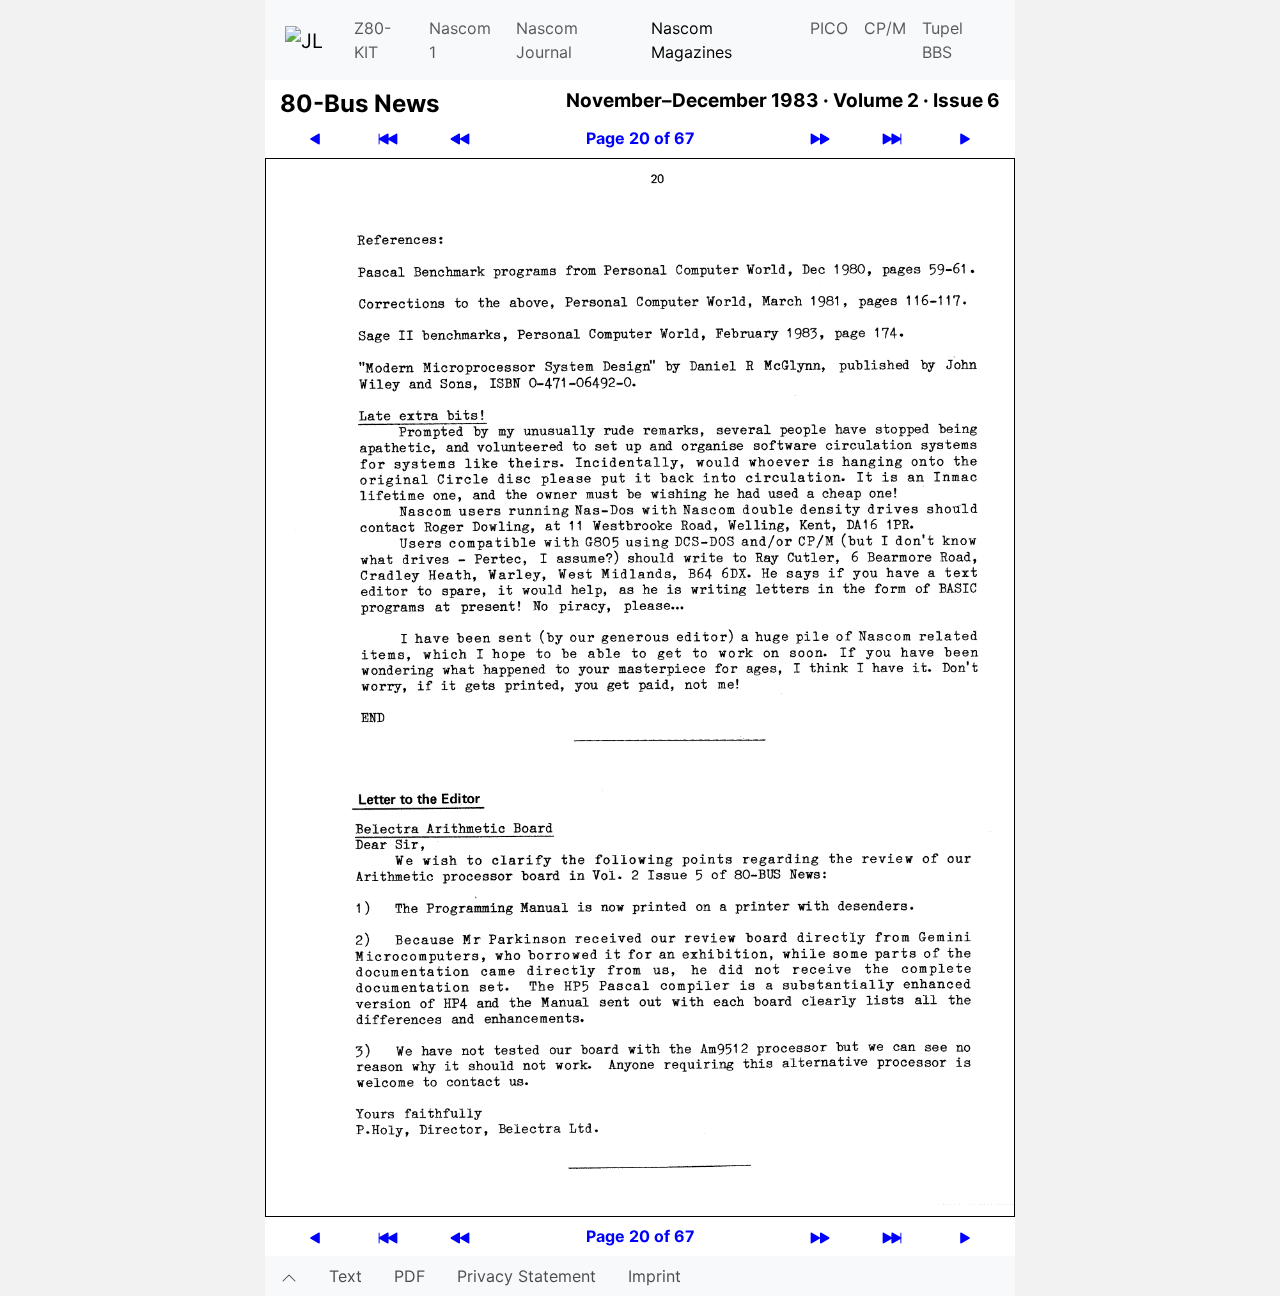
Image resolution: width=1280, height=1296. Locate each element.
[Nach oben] (289, 1276)
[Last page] (892, 138)
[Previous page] (315, 138)
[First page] (388, 138)
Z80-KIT (372, 40)
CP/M (885, 28)
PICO (829, 28)
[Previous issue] (460, 138)
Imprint (654, 1276)
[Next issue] (820, 138)
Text (345, 1276)
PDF (409, 1276)
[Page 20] (640, 686)
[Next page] (965, 138)
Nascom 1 (460, 40)
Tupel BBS (942, 40)
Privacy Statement (526, 1276)
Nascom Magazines (691, 40)
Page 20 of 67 (640, 138)
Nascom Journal (547, 40)
